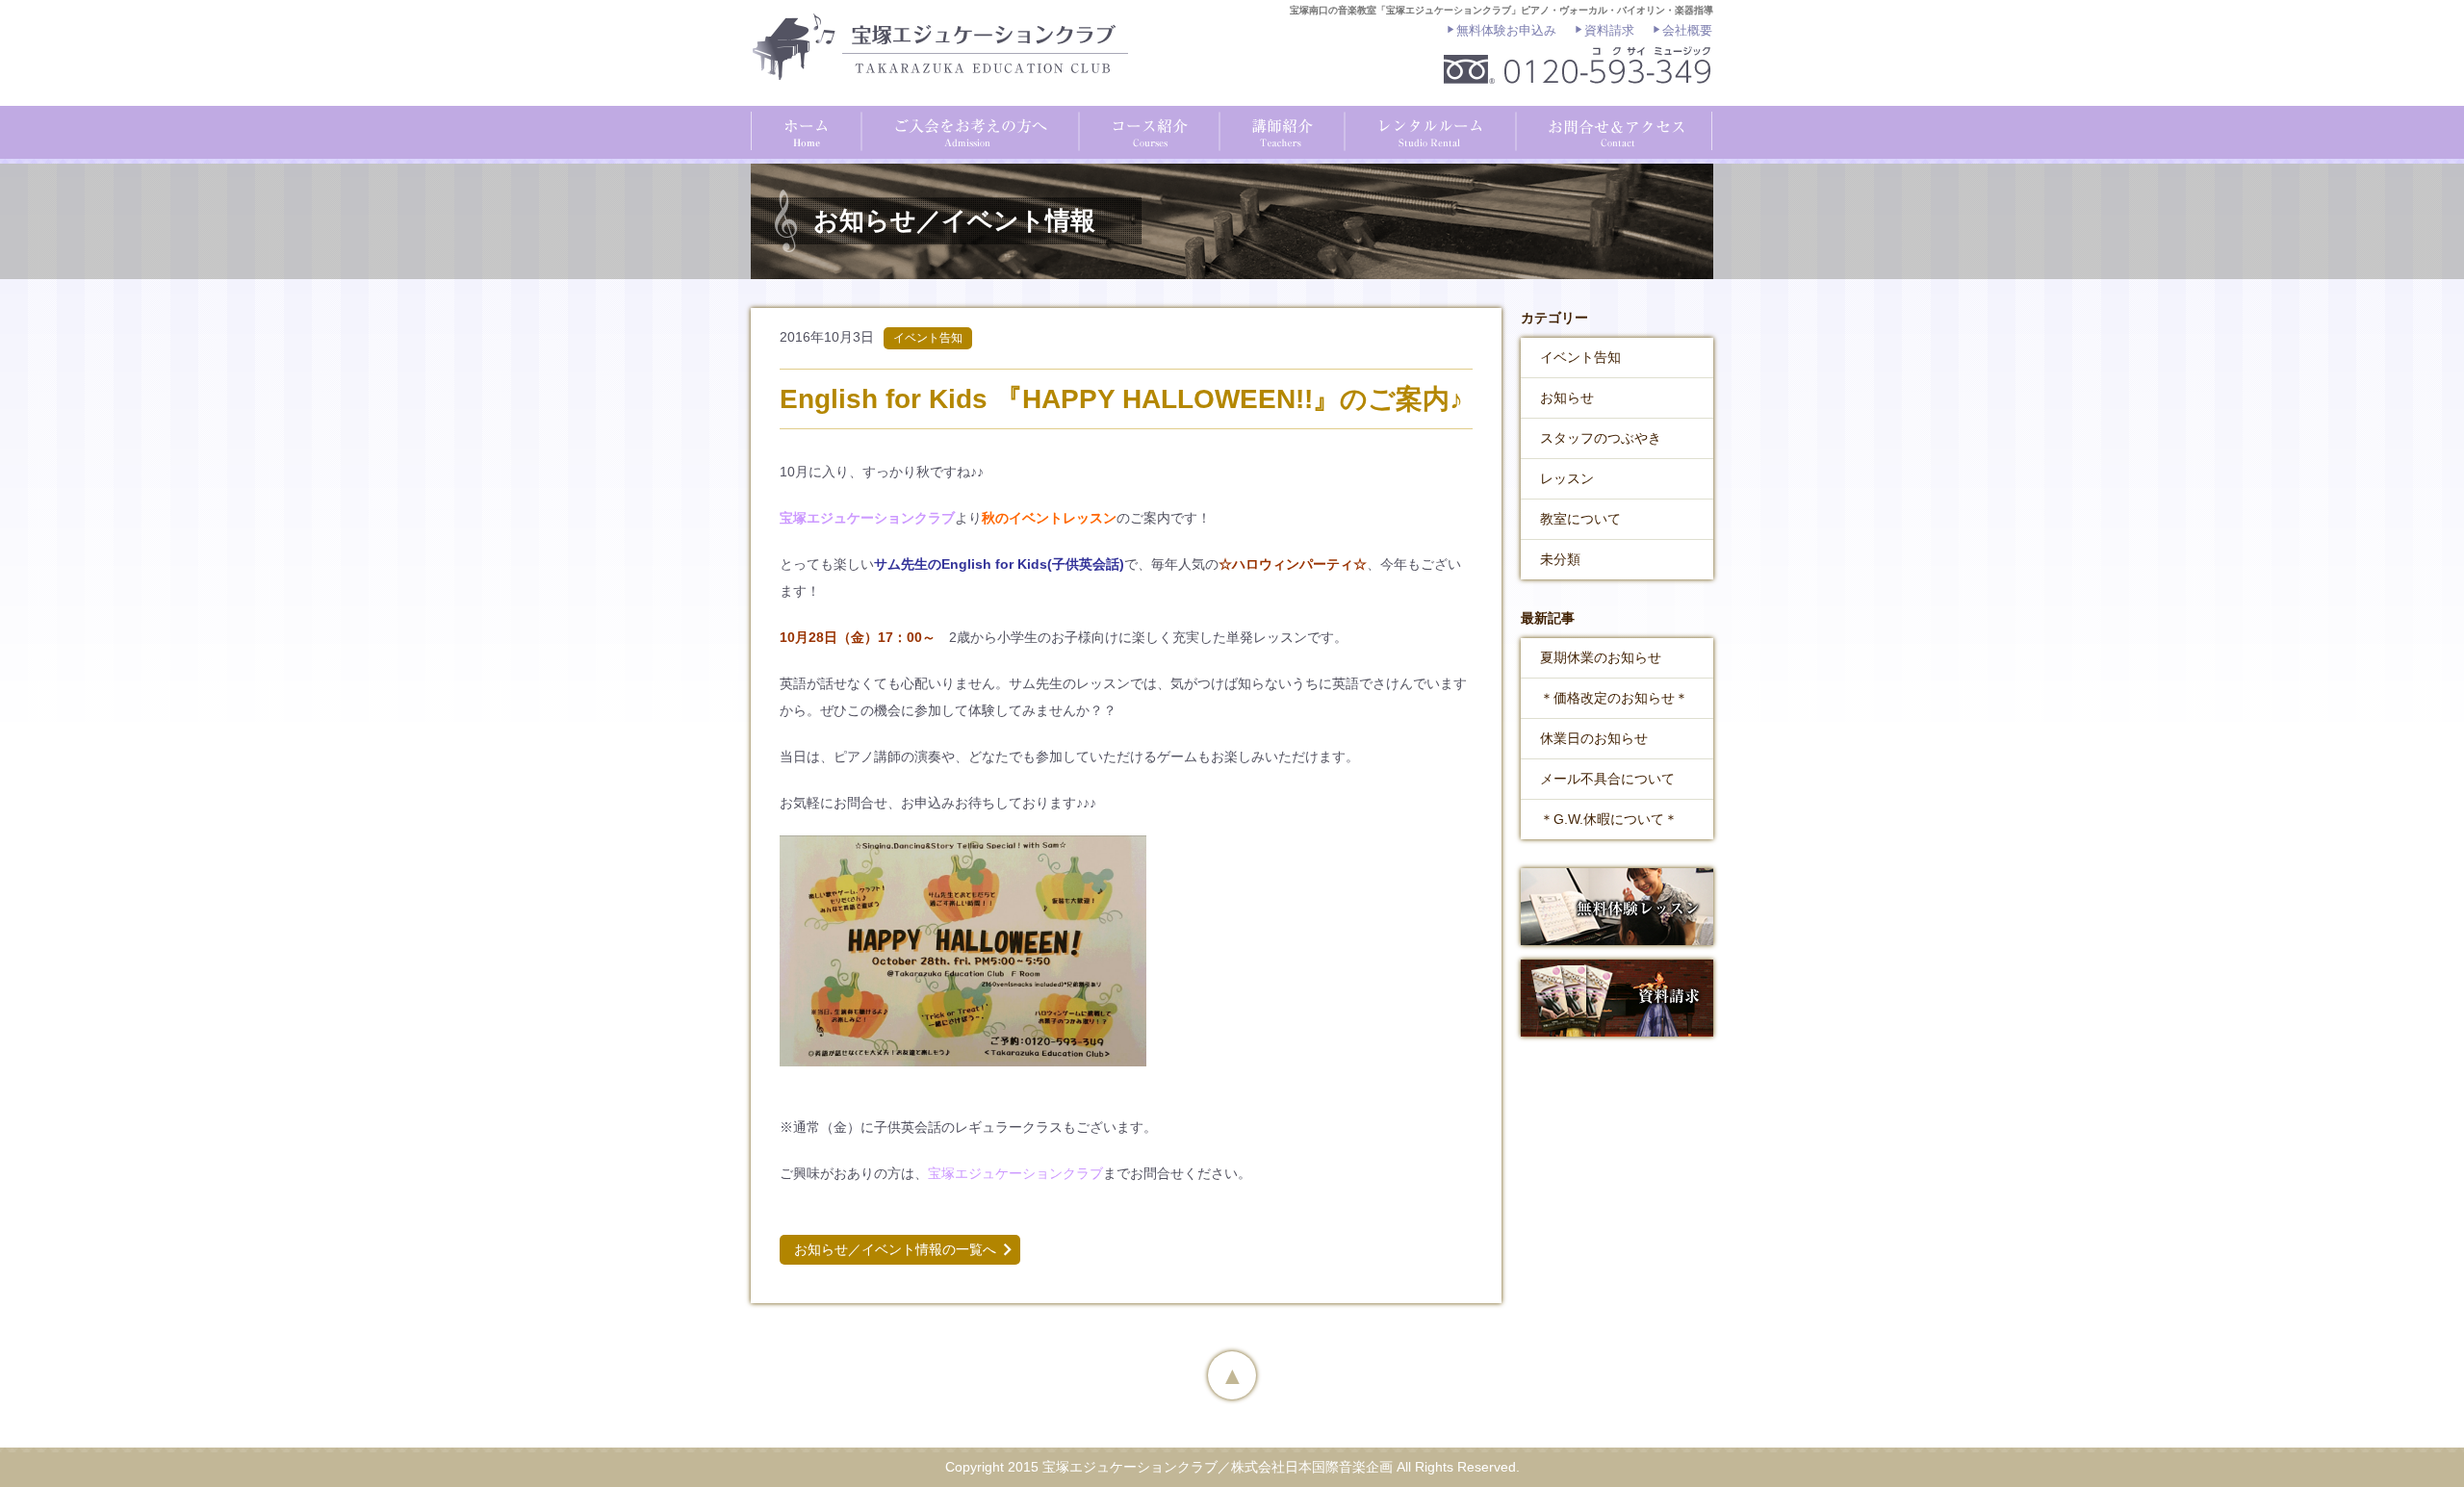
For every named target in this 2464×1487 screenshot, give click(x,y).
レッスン (1567, 478)
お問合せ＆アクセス (1613, 130)
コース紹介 (1146, 130)
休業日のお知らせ (1594, 738)
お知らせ (1567, 397)
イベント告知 (1580, 357)
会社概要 (1687, 30)
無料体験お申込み (1506, 30)
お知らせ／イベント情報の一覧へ (895, 1249)
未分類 (1560, 559)
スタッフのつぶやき (1601, 438)
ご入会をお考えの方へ (969, 130)
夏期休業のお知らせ (1601, 657)
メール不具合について (1607, 779)
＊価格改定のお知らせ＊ (1614, 698)
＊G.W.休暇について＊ (1609, 819)
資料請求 (1609, 30)
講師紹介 (1279, 130)
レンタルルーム (1427, 130)
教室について (1580, 519)
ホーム (806, 130)
